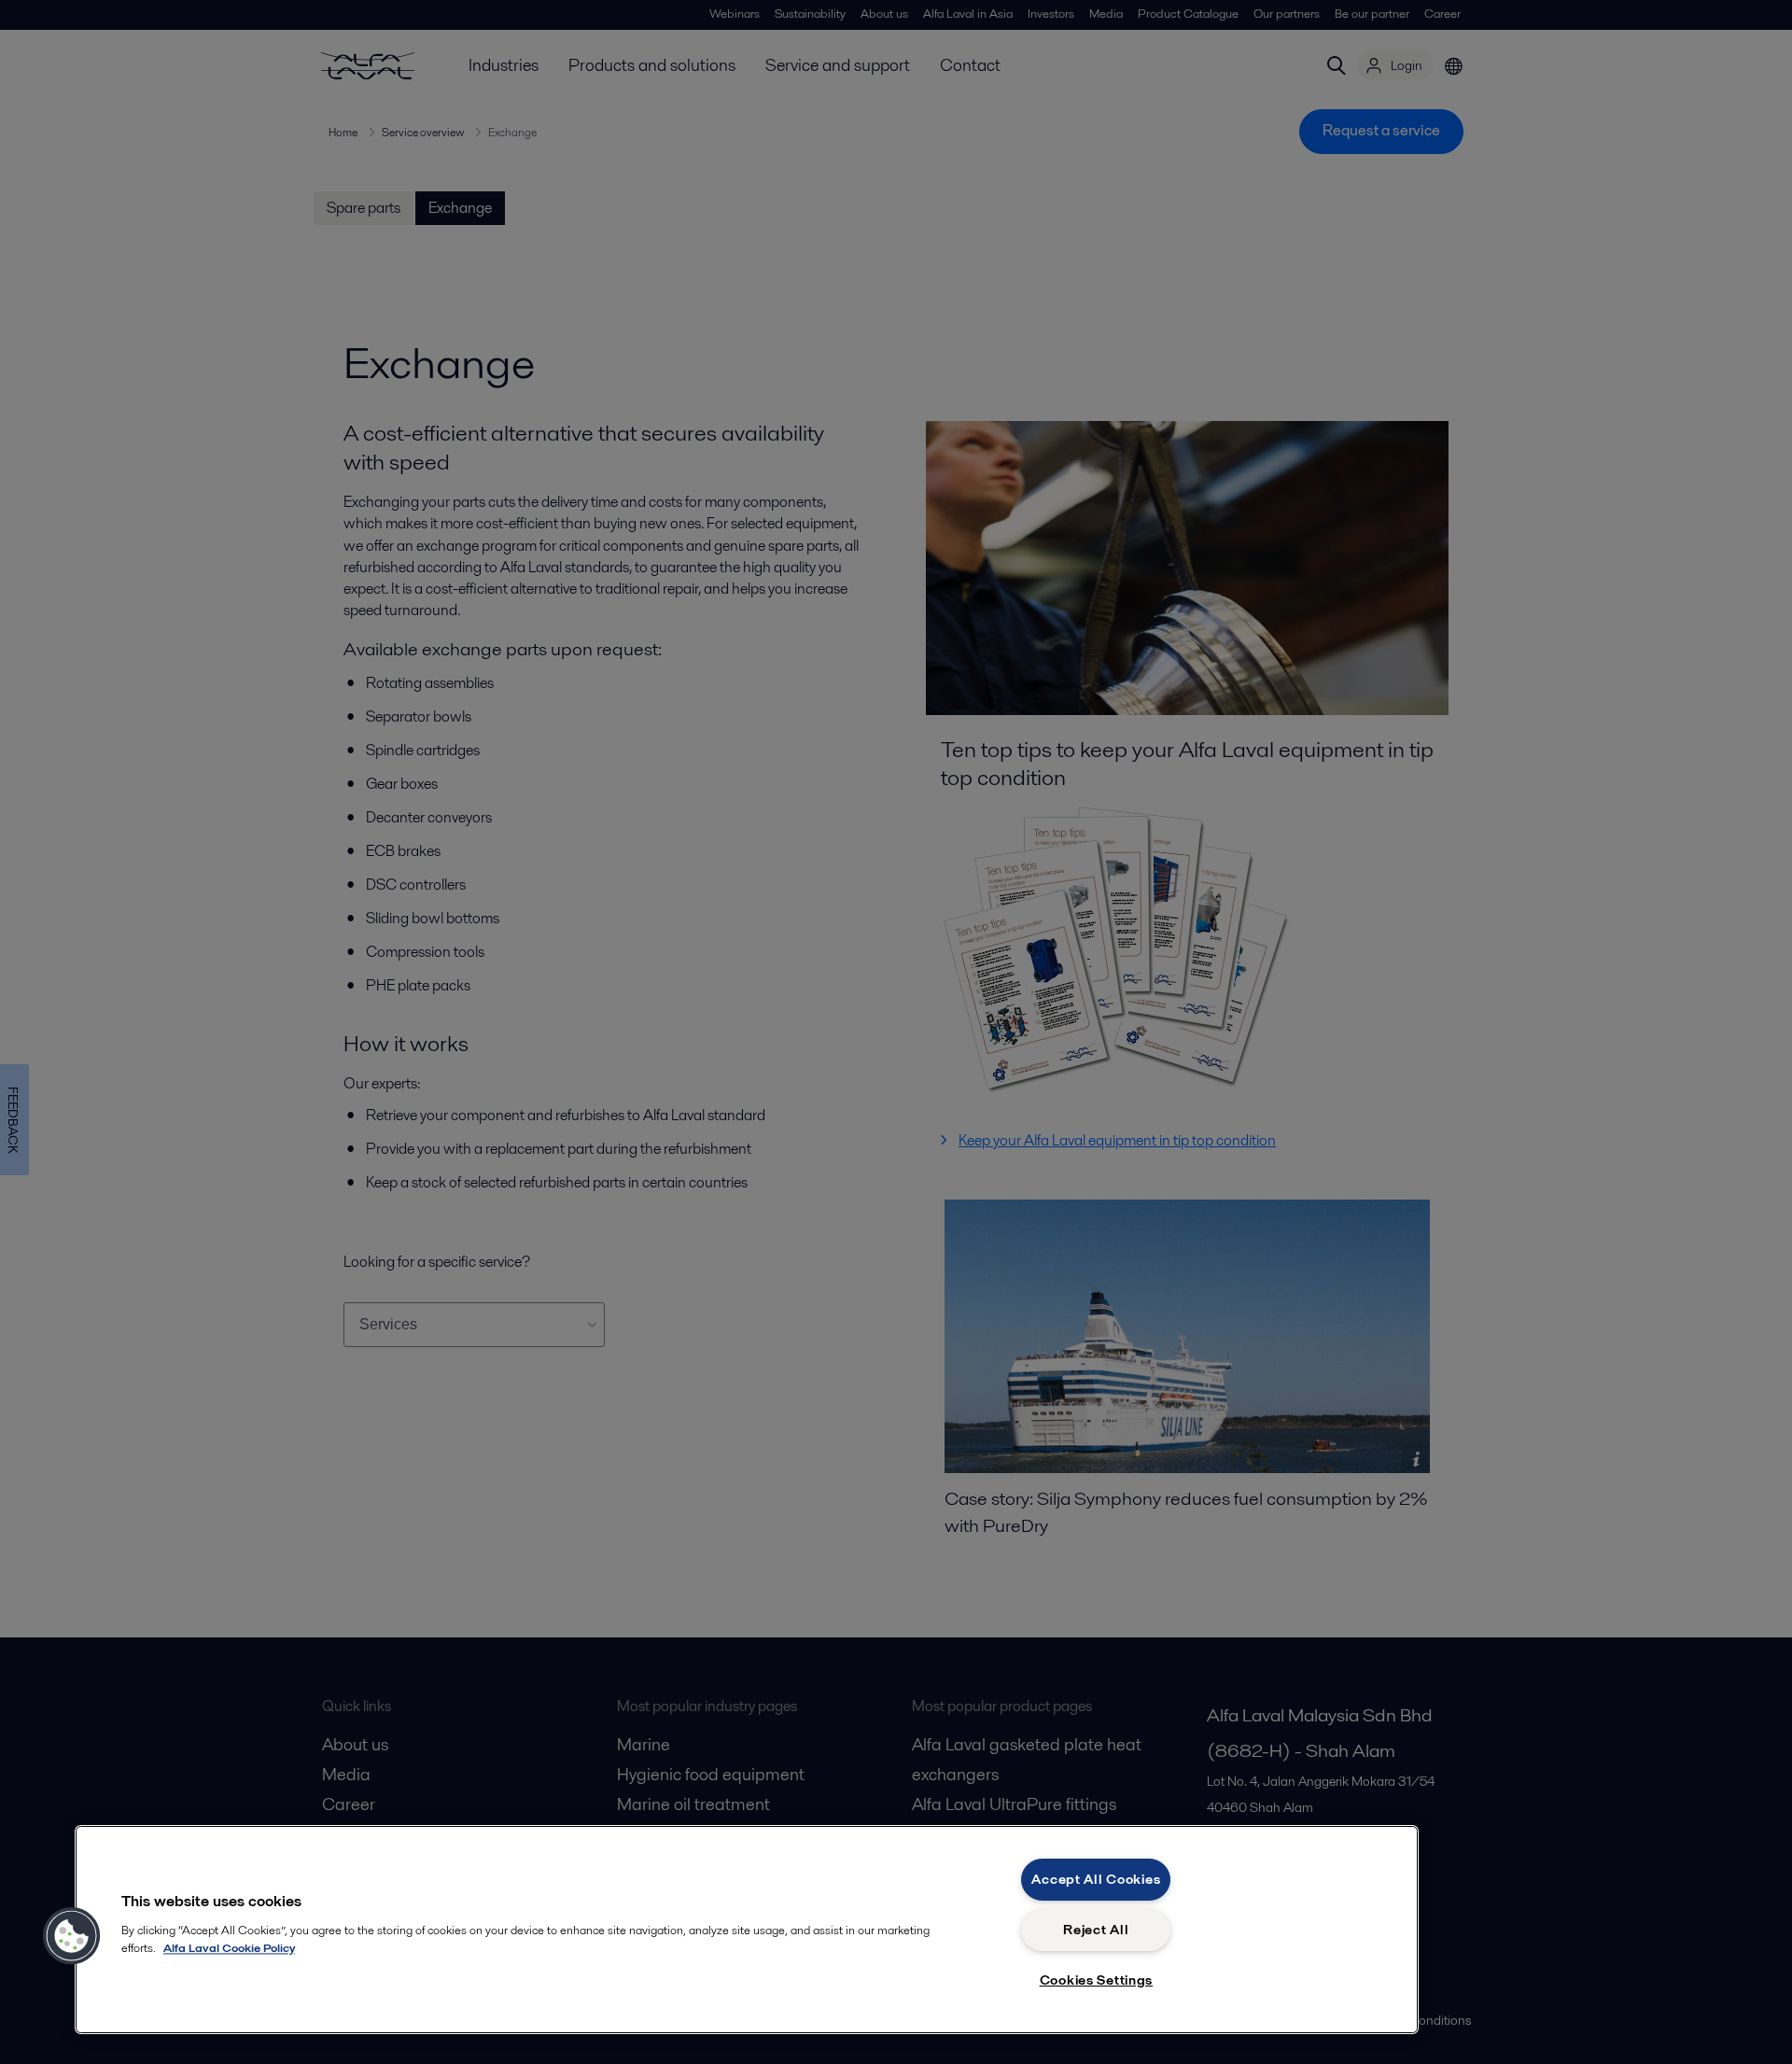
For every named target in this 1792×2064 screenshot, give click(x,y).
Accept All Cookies (1096, 1879)
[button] (72, 1936)
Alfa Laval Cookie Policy (229, 1948)
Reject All (1096, 1930)
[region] (747, 1930)
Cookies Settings (1097, 1980)
